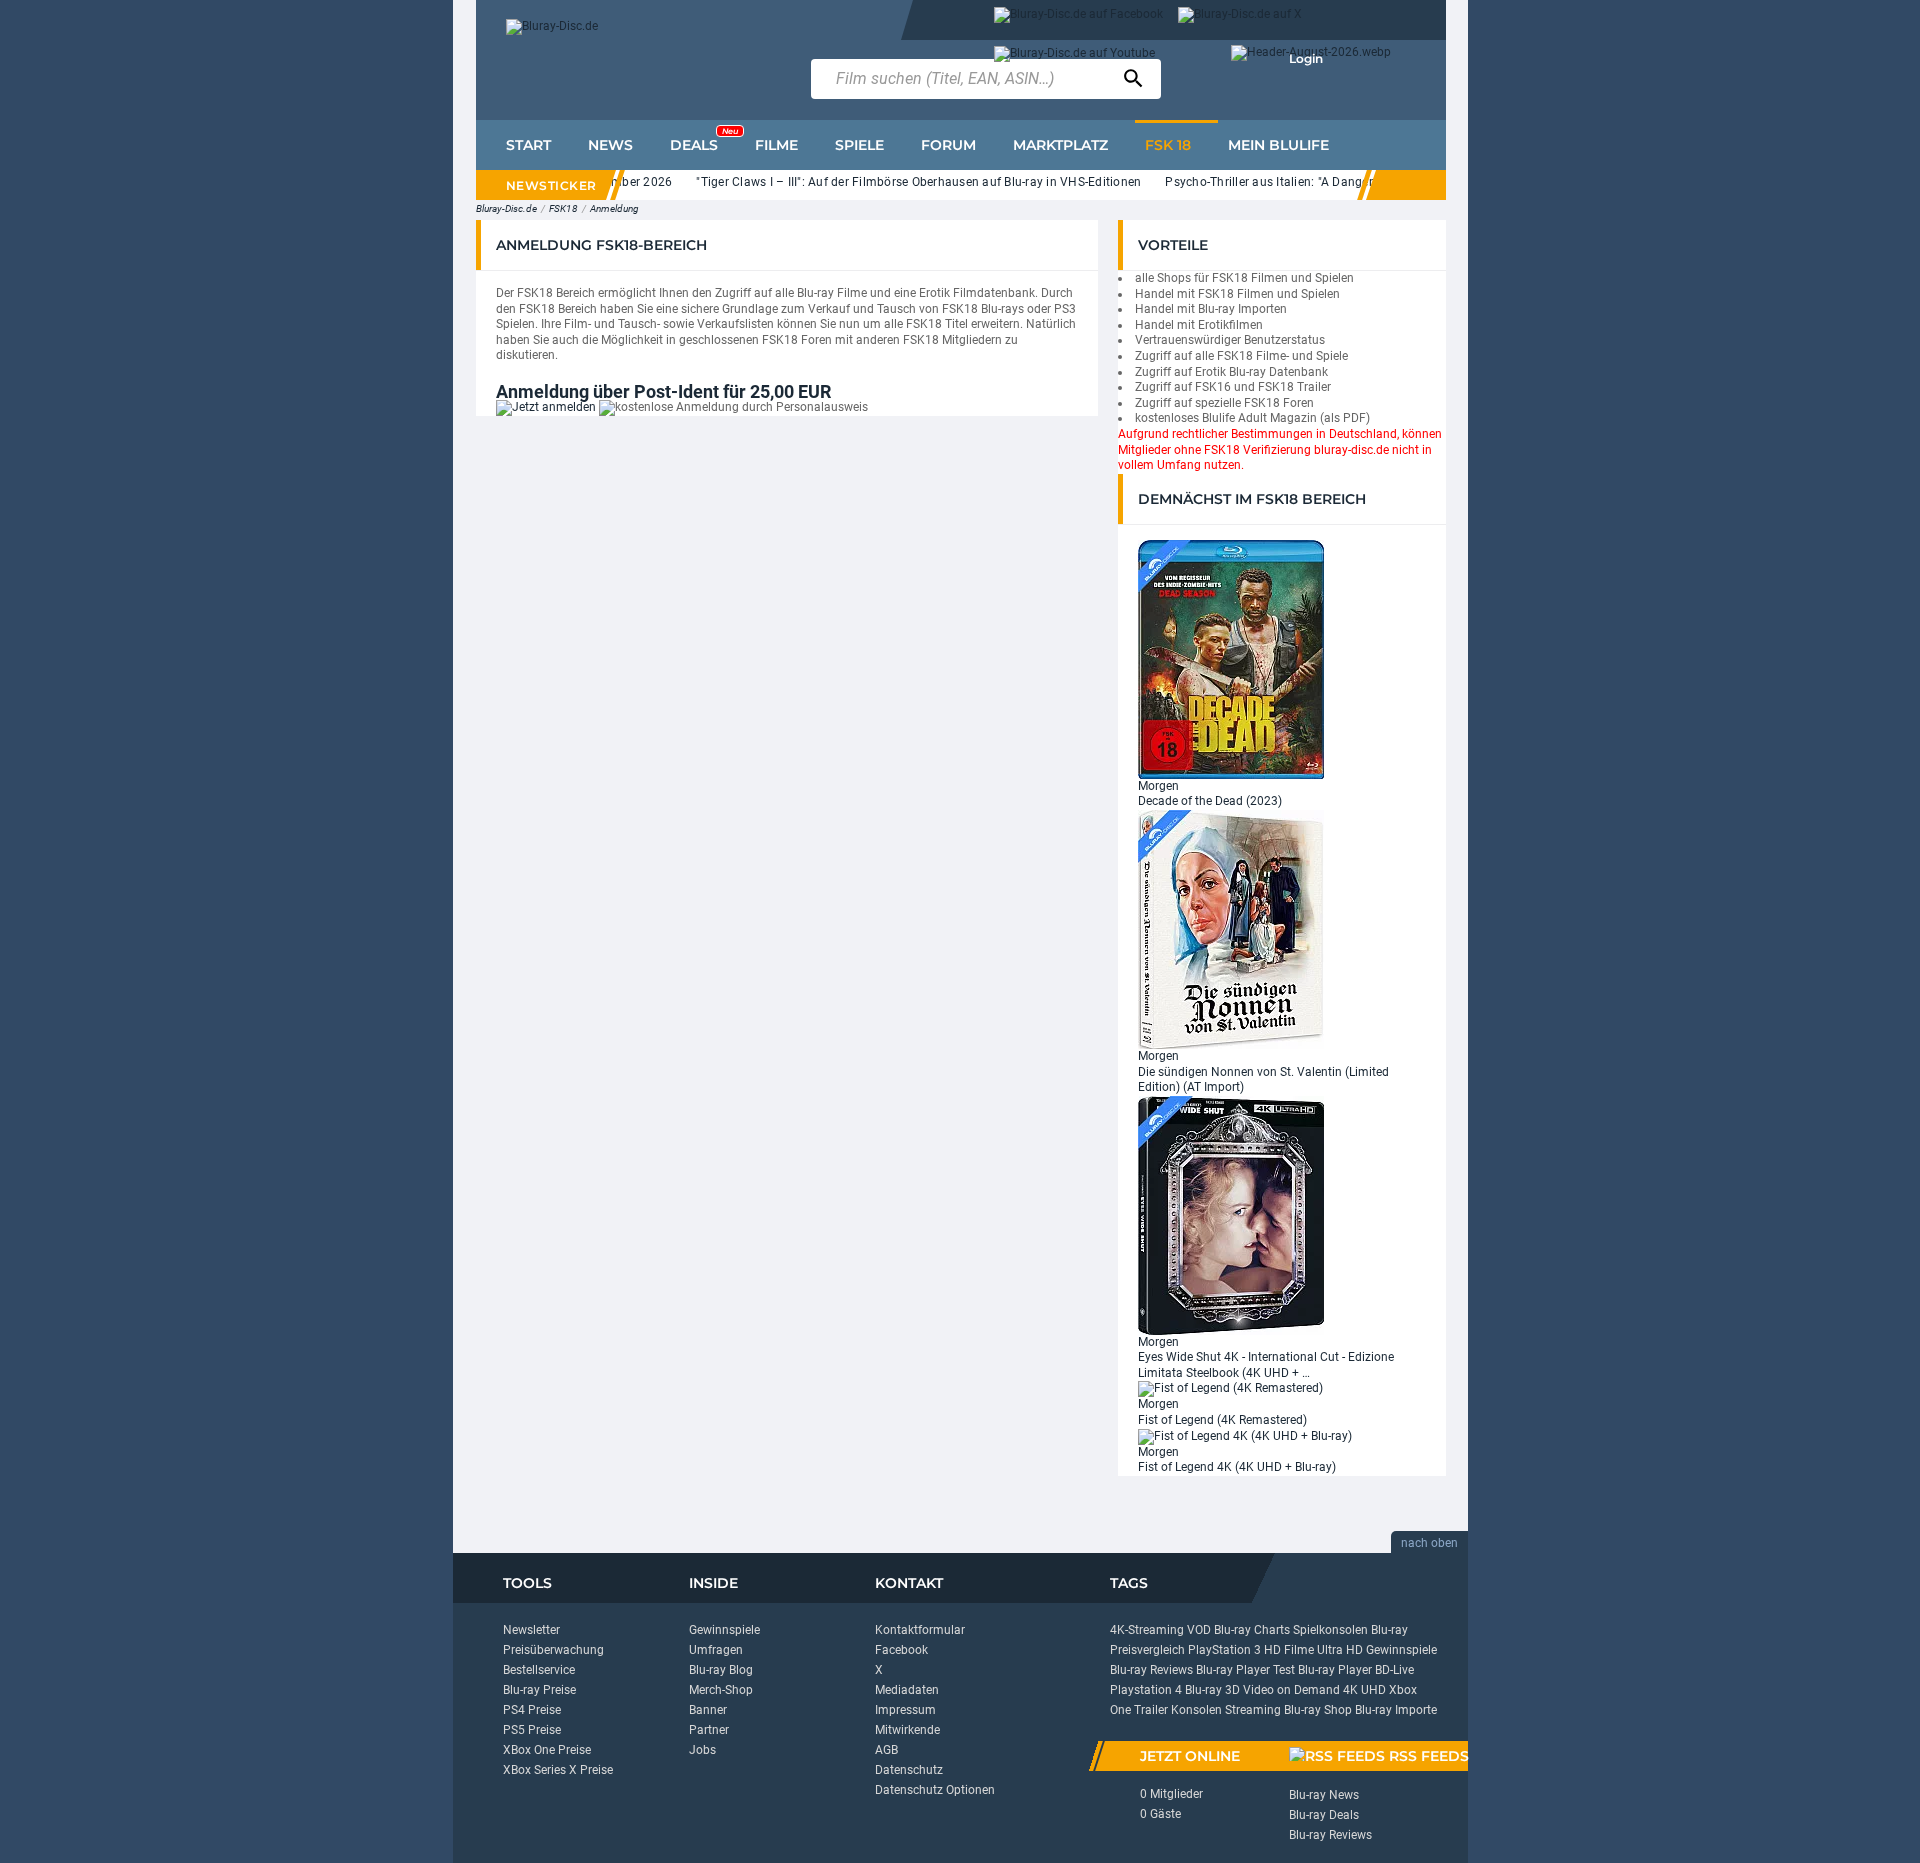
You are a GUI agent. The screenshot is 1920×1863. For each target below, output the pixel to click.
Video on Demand (1291, 1690)
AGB (886, 1750)
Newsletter (531, 1630)
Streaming (1253, 1710)
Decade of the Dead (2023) (1210, 801)
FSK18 (563, 208)
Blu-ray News (1324, 1795)
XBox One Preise (547, 1750)
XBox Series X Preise (558, 1770)
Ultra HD (1340, 1650)
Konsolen (1196, 1710)
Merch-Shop (721, 1690)
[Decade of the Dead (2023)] (1231, 658)
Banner (708, 1710)
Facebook (901, 1650)
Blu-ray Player (1335, 1670)
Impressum (905, 1710)
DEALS (704, 140)
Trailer (1151, 1710)
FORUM (948, 145)
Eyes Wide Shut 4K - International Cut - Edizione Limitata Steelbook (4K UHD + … (1266, 1365)
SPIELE (859, 145)
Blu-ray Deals (1324, 1815)
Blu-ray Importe (1396, 1710)
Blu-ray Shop (1318, 1710)
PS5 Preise (532, 1730)
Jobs (702, 1750)
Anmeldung (614, 208)
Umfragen (716, 1650)
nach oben (1429, 1543)
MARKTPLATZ (1060, 145)
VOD (1199, 1630)
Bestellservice (539, 1670)
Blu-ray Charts (1252, 1630)
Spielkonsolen (1330, 1630)
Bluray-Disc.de (506, 208)
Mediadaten (907, 1690)
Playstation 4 (1146, 1690)
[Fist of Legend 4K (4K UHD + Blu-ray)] (1245, 1436)
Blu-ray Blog (721, 1670)
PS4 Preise (532, 1710)
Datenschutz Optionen (935, 1790)
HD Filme (1289, 1650)
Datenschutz (909, 1770)
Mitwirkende (907, 1730)
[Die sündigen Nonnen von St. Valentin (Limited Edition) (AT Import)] (1231, 929)
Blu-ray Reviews (1151, 1670)
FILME (776, 145)
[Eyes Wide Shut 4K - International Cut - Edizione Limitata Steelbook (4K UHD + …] (1231, 1214)
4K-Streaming (1147, 1630)
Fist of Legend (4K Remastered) (1222, 1420)
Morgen (1158, 786)
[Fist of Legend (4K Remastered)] (1230, 1389)
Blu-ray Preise (539, 1690)
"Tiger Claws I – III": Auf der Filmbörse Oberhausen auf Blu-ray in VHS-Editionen (895, 182)
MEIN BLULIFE (1278, 145)
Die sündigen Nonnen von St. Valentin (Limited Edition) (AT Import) (1263, 1080)
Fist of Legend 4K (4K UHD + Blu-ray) (1237, 1467)
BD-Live (1394, 1670)
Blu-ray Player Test (1245, 1670)
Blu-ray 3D (1212, 1690)
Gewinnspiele (724, 1630)
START (528, 145)
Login (1306, 58)
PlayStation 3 (1224, 1650)
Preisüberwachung (553, 1650)
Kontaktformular (920, 1630)
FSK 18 (1168, 145)
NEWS (610, 145)
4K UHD (1364, 1690)
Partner (709, 1730)
